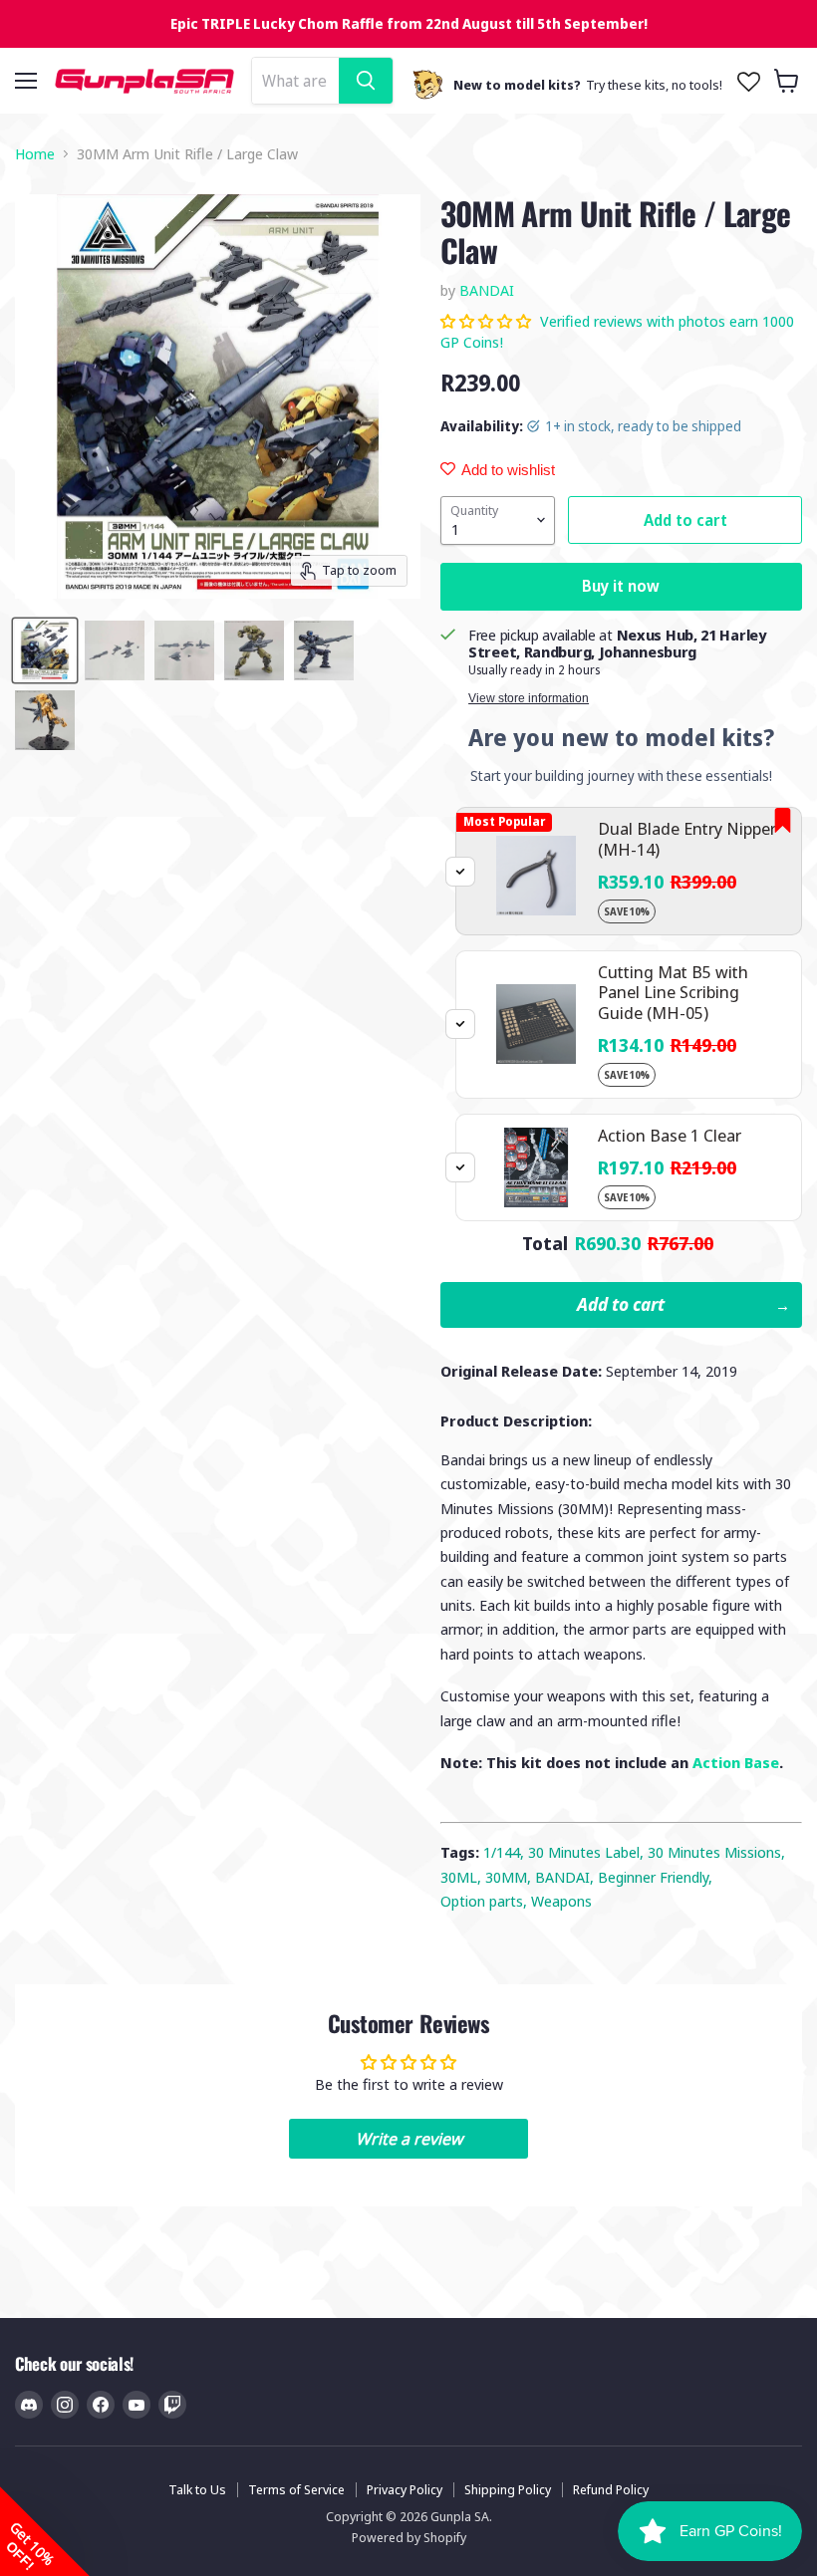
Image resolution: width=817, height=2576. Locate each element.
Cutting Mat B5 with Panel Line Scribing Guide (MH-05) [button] (673, 992)
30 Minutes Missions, (716, 1852)
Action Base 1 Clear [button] (670, 1135)
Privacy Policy (405, 2489)
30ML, (463, 1877)
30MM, (510, 1877)
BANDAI (487, 290)
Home (35, 154)
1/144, (506, 1852)
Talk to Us (197, 2489)
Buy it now (621, 586)
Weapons (561, 1901)
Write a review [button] (409, 2139)
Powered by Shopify (409, 2537)
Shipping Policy (508, 2489)
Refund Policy (611, 2489)
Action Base (736, 1762)
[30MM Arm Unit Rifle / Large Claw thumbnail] (45, 650)
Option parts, (486, 1901)
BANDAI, (566, 1877)
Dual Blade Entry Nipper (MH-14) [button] (687, 838)
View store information (529, 698)
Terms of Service (296, 2489)
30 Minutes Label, (588, 1852)
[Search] (366, 81)
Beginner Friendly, (655, 1877)
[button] (488, 321)
